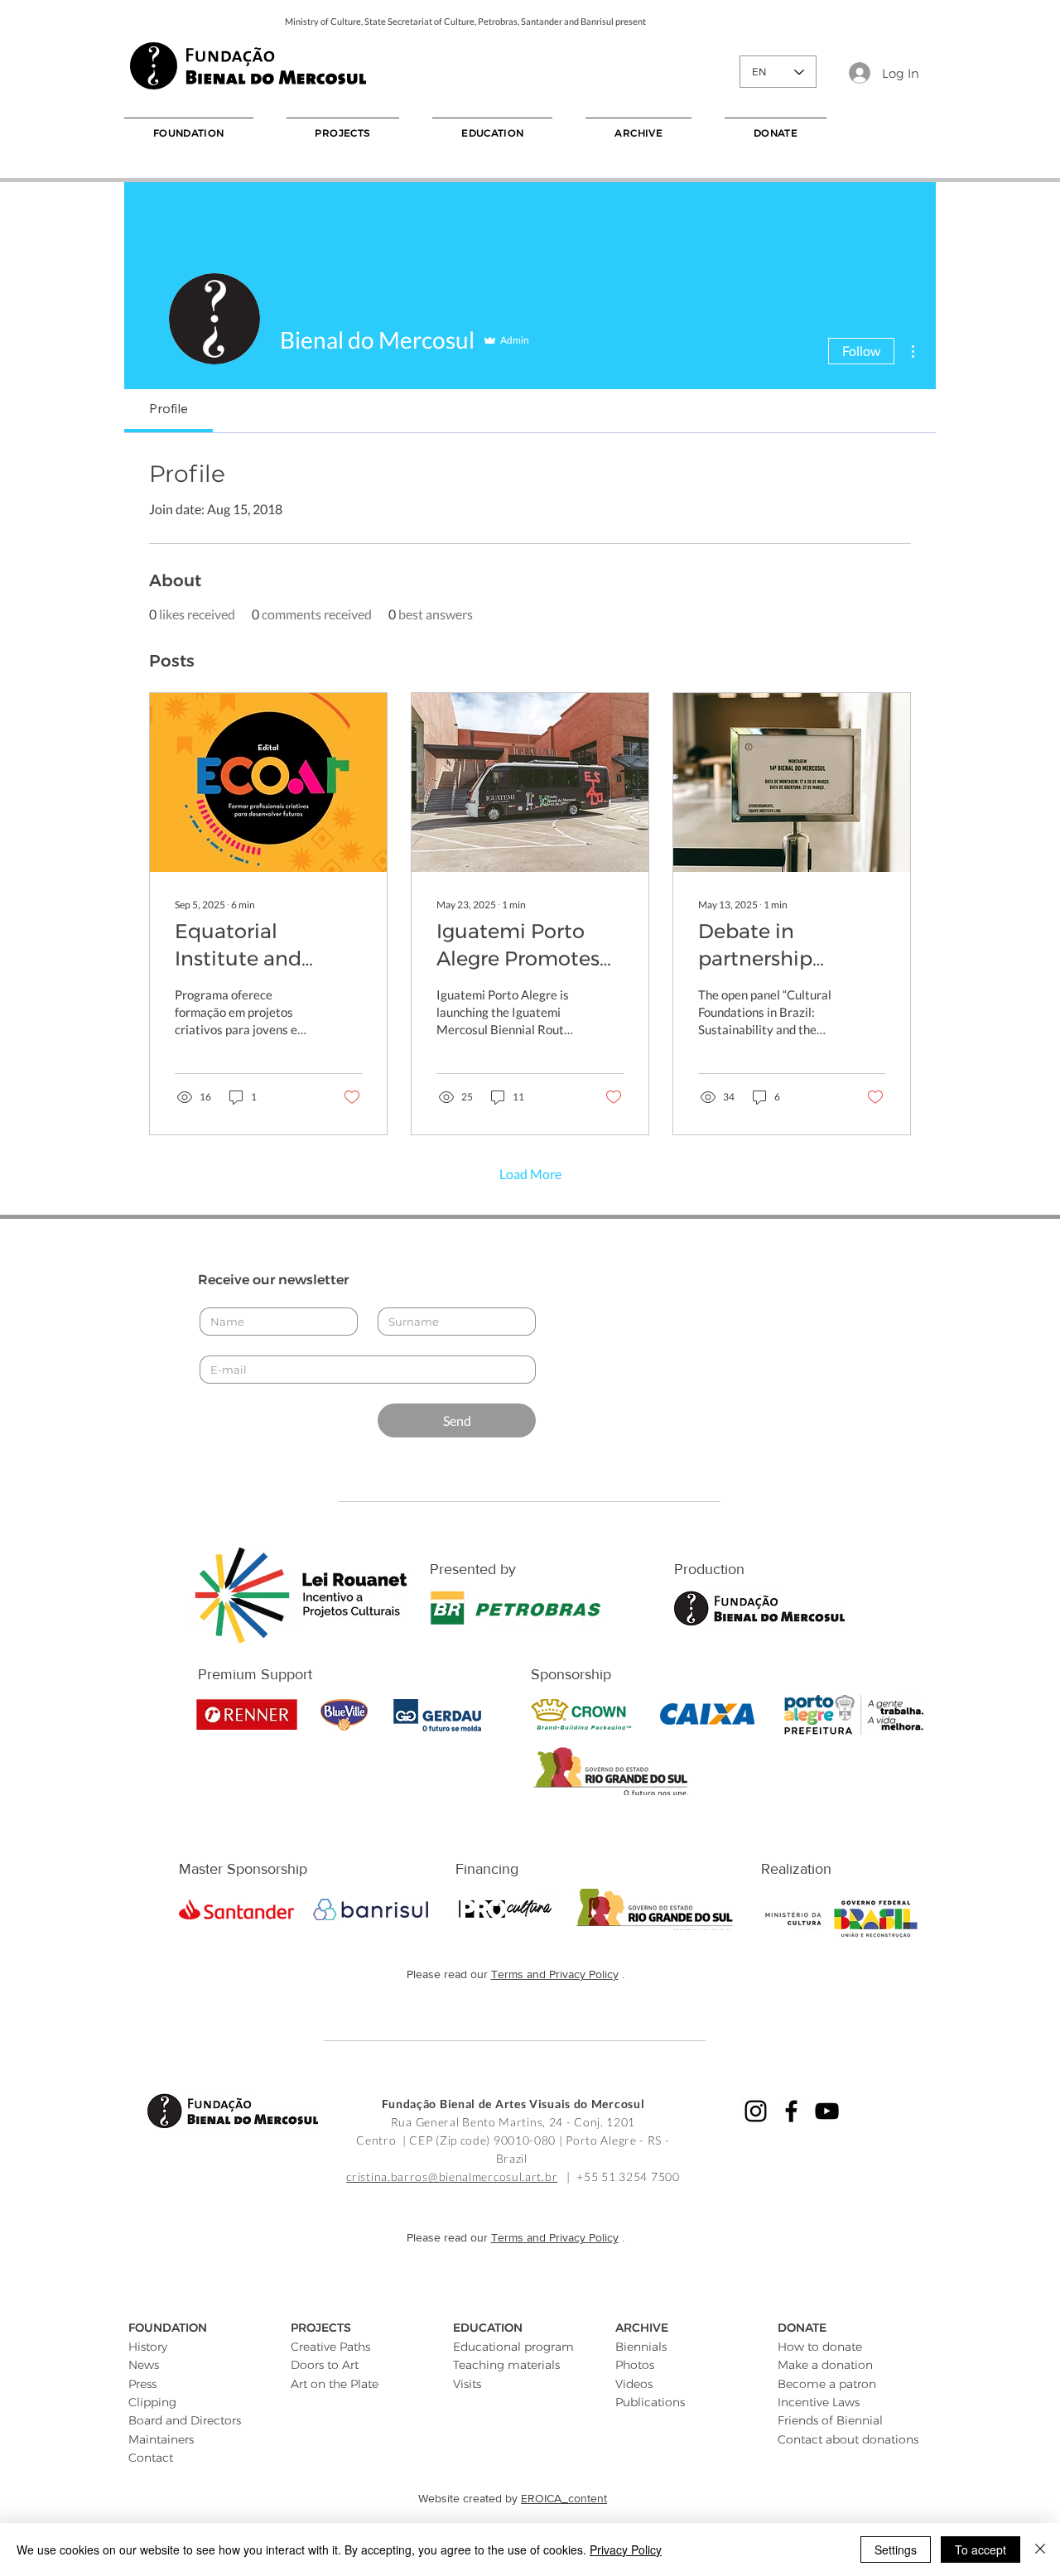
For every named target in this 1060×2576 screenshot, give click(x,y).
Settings (896, 2550)
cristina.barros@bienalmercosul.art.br (452, 2176)
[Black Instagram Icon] (756, 2111)
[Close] (1040, 2550)
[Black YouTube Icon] (827, 2111)
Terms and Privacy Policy (555, 1974)
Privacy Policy (626, 2550)
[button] (189, 132)
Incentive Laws (819, 2402)
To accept (980, 2550)
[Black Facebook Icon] (791, 2111)
